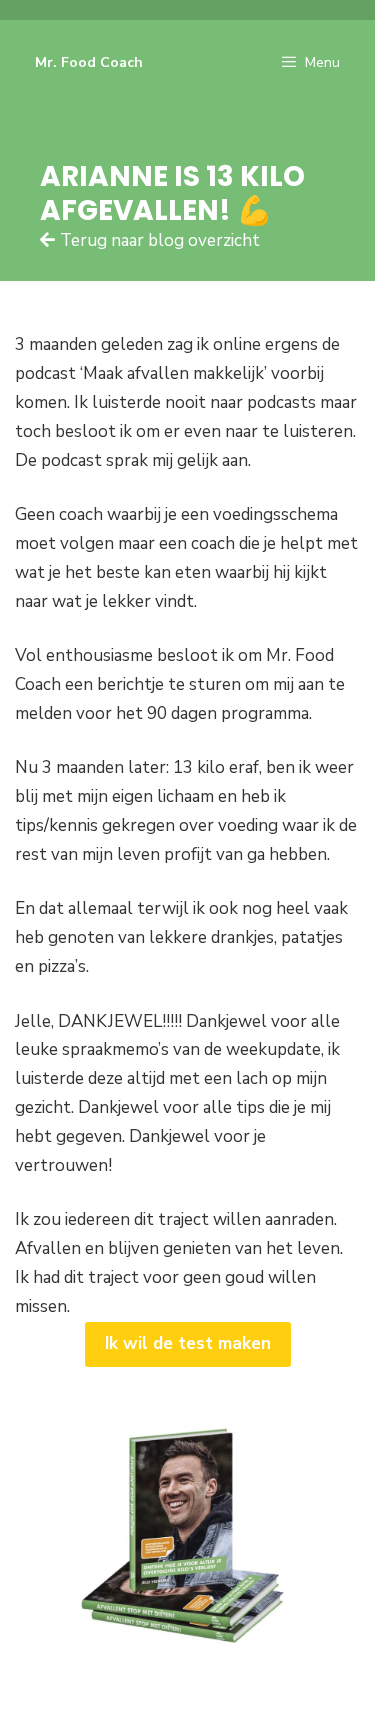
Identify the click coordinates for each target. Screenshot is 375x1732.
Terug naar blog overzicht (160, 240)
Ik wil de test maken (188, 1343)
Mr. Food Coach (89, 62)
